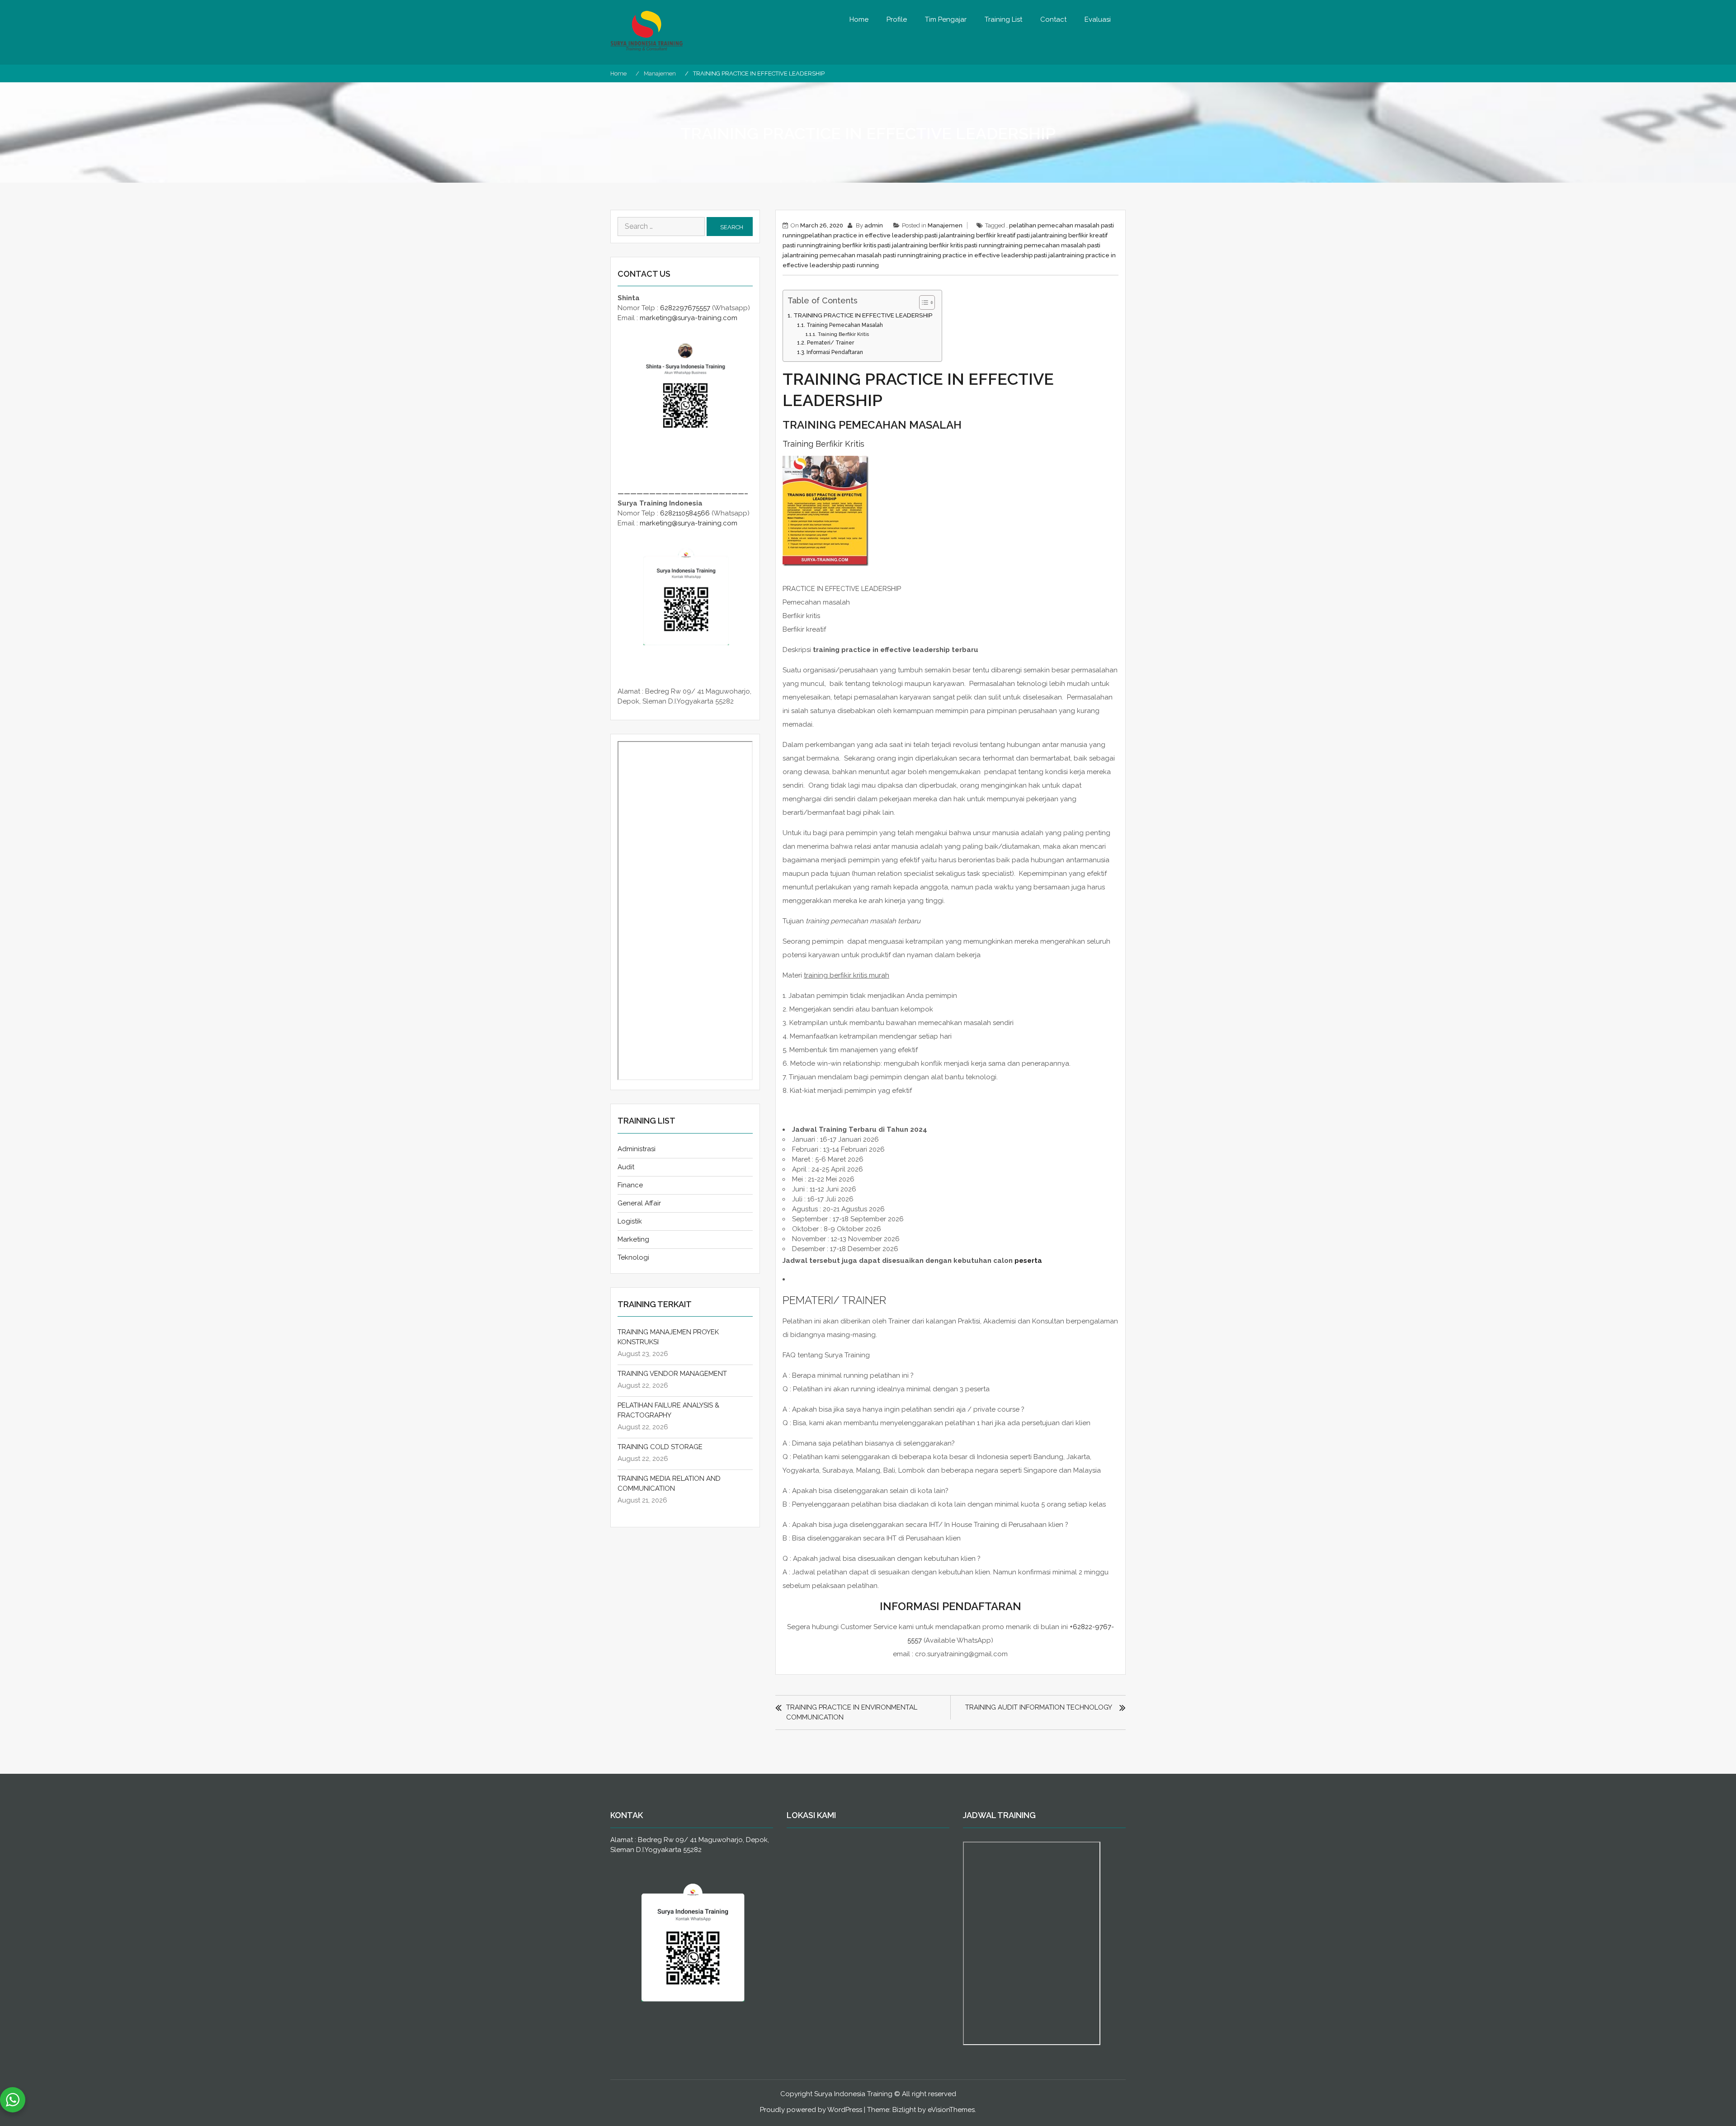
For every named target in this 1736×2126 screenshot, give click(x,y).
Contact (1053, 19)
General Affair (639, 1203)
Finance (630, 1185)
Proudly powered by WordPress (811, 2110)
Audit (626, 1167)
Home (859, 19)
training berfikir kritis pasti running (953, 245)
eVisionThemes (951, 2110)
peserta (1028, 1261)
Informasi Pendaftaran (835, 352)
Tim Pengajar (946, 19)
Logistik (630, 1221)
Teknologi (633, 1257)
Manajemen (945, 225)
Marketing (633, 1239)
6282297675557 (685, 308)
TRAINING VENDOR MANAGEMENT (672, 1374)
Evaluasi (1098, 19)
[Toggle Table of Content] (922, 302)
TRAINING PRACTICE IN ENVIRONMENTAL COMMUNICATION (852, 1712)
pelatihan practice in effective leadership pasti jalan (879, 235)
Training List (1003, 19)
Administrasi (637, 1149)
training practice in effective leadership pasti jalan (991, 255)
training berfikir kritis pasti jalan (863, 245)
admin (874, 225)
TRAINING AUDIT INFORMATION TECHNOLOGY (1039, 1707)
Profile (897, 19)
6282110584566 (685, 513)
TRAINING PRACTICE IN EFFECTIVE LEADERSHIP (863, 315)
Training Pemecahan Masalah (844, 325)
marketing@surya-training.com (689, 318)
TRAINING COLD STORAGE (660, 1447)
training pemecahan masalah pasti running (858, 255)
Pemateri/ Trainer (830, 343)
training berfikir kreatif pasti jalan (999, 235)
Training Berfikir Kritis (843, 334)
